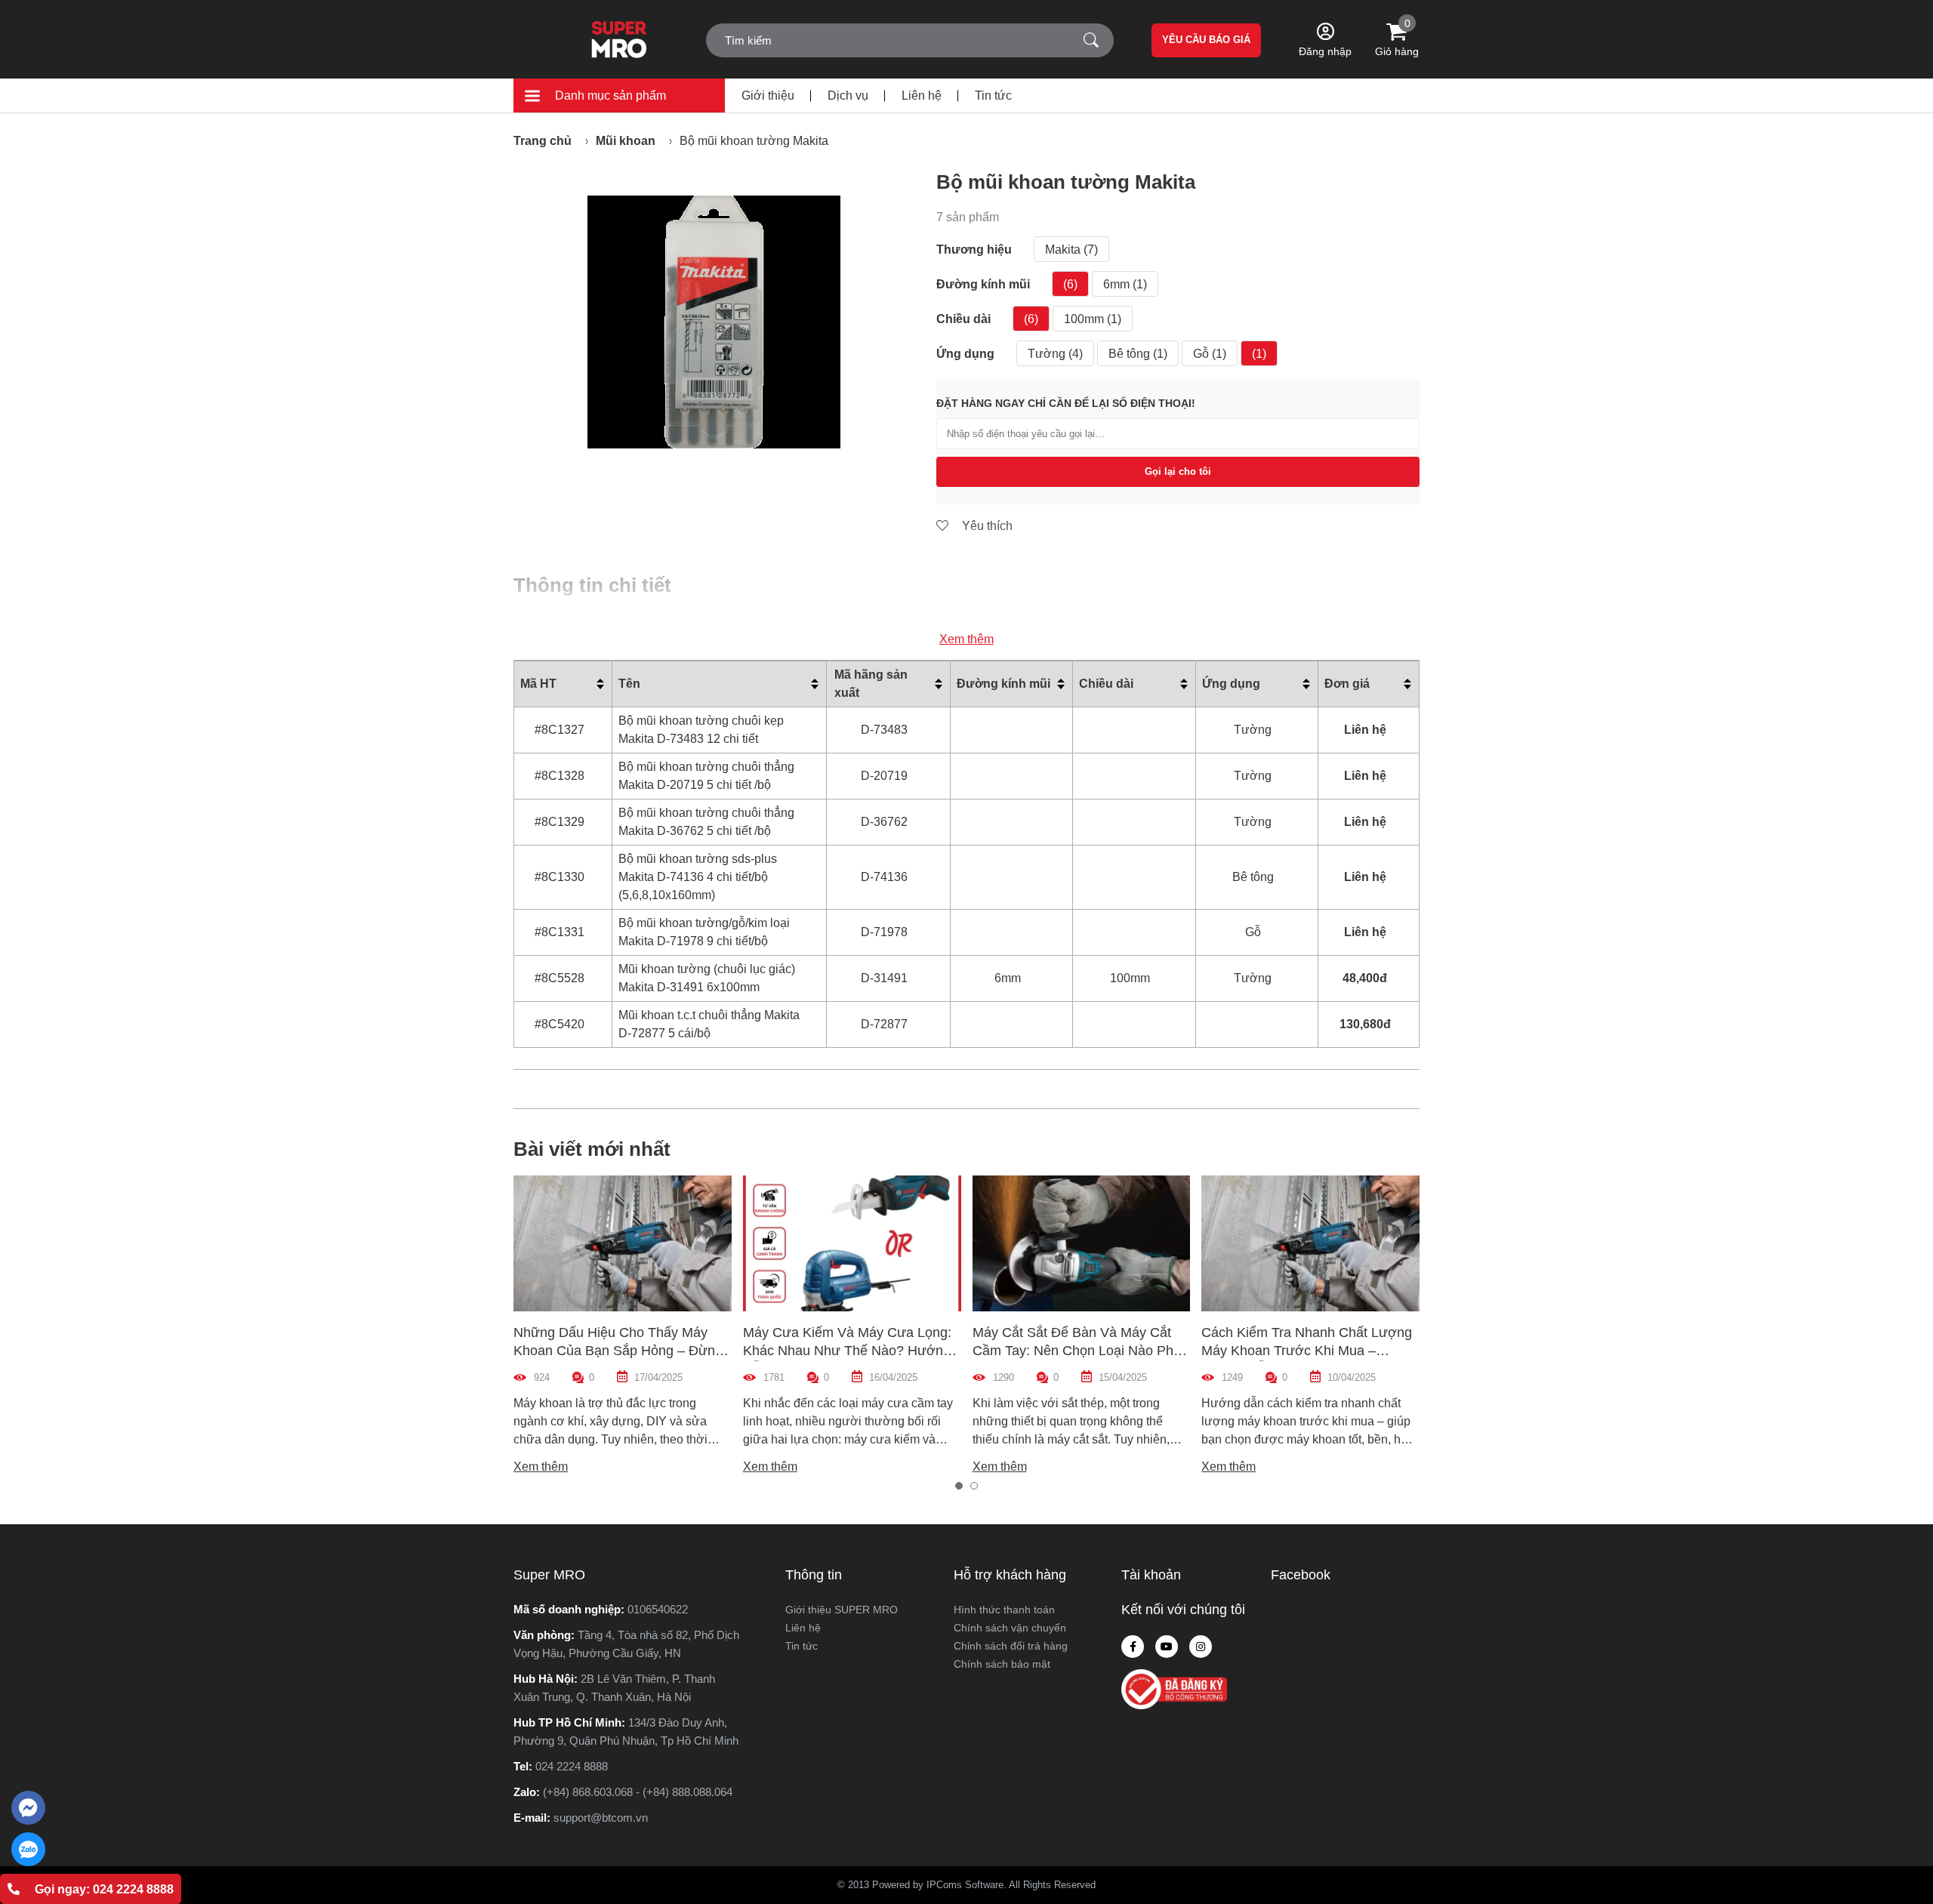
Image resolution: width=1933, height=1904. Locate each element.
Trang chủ (543, 141)
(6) (1070, 284)
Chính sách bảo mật (1002, 1664)
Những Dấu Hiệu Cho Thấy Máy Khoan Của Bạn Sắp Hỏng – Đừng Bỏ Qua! (618, 1351)
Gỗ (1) (1210, 354)
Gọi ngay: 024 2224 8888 (104, 1889)
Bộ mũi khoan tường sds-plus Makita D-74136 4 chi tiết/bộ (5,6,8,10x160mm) (698, 877)
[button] (959, 1486)
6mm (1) (1125, 284)
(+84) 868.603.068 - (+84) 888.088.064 (638, 1792)
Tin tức (993, 96)
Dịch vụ (848, 96)
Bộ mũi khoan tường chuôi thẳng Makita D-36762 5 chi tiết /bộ (706, 822)
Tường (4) (1055, 354)
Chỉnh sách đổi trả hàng (1011, 1646)
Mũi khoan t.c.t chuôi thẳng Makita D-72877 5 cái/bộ (709, 1024)
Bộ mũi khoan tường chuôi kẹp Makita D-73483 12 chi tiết (701, 730)
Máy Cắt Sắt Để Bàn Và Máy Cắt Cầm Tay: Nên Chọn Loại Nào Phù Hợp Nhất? (1077, 1351)
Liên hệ (922, 96)
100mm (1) (1093, 319)
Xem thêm (966, 639)
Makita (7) (1071, 250)
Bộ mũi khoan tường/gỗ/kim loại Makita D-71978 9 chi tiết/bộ (704, 932)
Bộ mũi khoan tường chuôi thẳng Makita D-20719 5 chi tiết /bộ (706, 776)
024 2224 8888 (572, 1766)
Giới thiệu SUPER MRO (842, 1610)
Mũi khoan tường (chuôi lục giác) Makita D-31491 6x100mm (707, 978)
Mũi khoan (626, 141)
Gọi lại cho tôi (1178, 471)
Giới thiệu (768, 96)
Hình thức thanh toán (1004, 1610)
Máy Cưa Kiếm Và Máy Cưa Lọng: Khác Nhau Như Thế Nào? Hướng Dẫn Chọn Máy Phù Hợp (847, 1351)
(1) (1259, 354)
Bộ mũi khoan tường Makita (754, 141)
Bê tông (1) (1138, 354)
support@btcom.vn (601, 1818)
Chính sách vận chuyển (1010, 1628)
